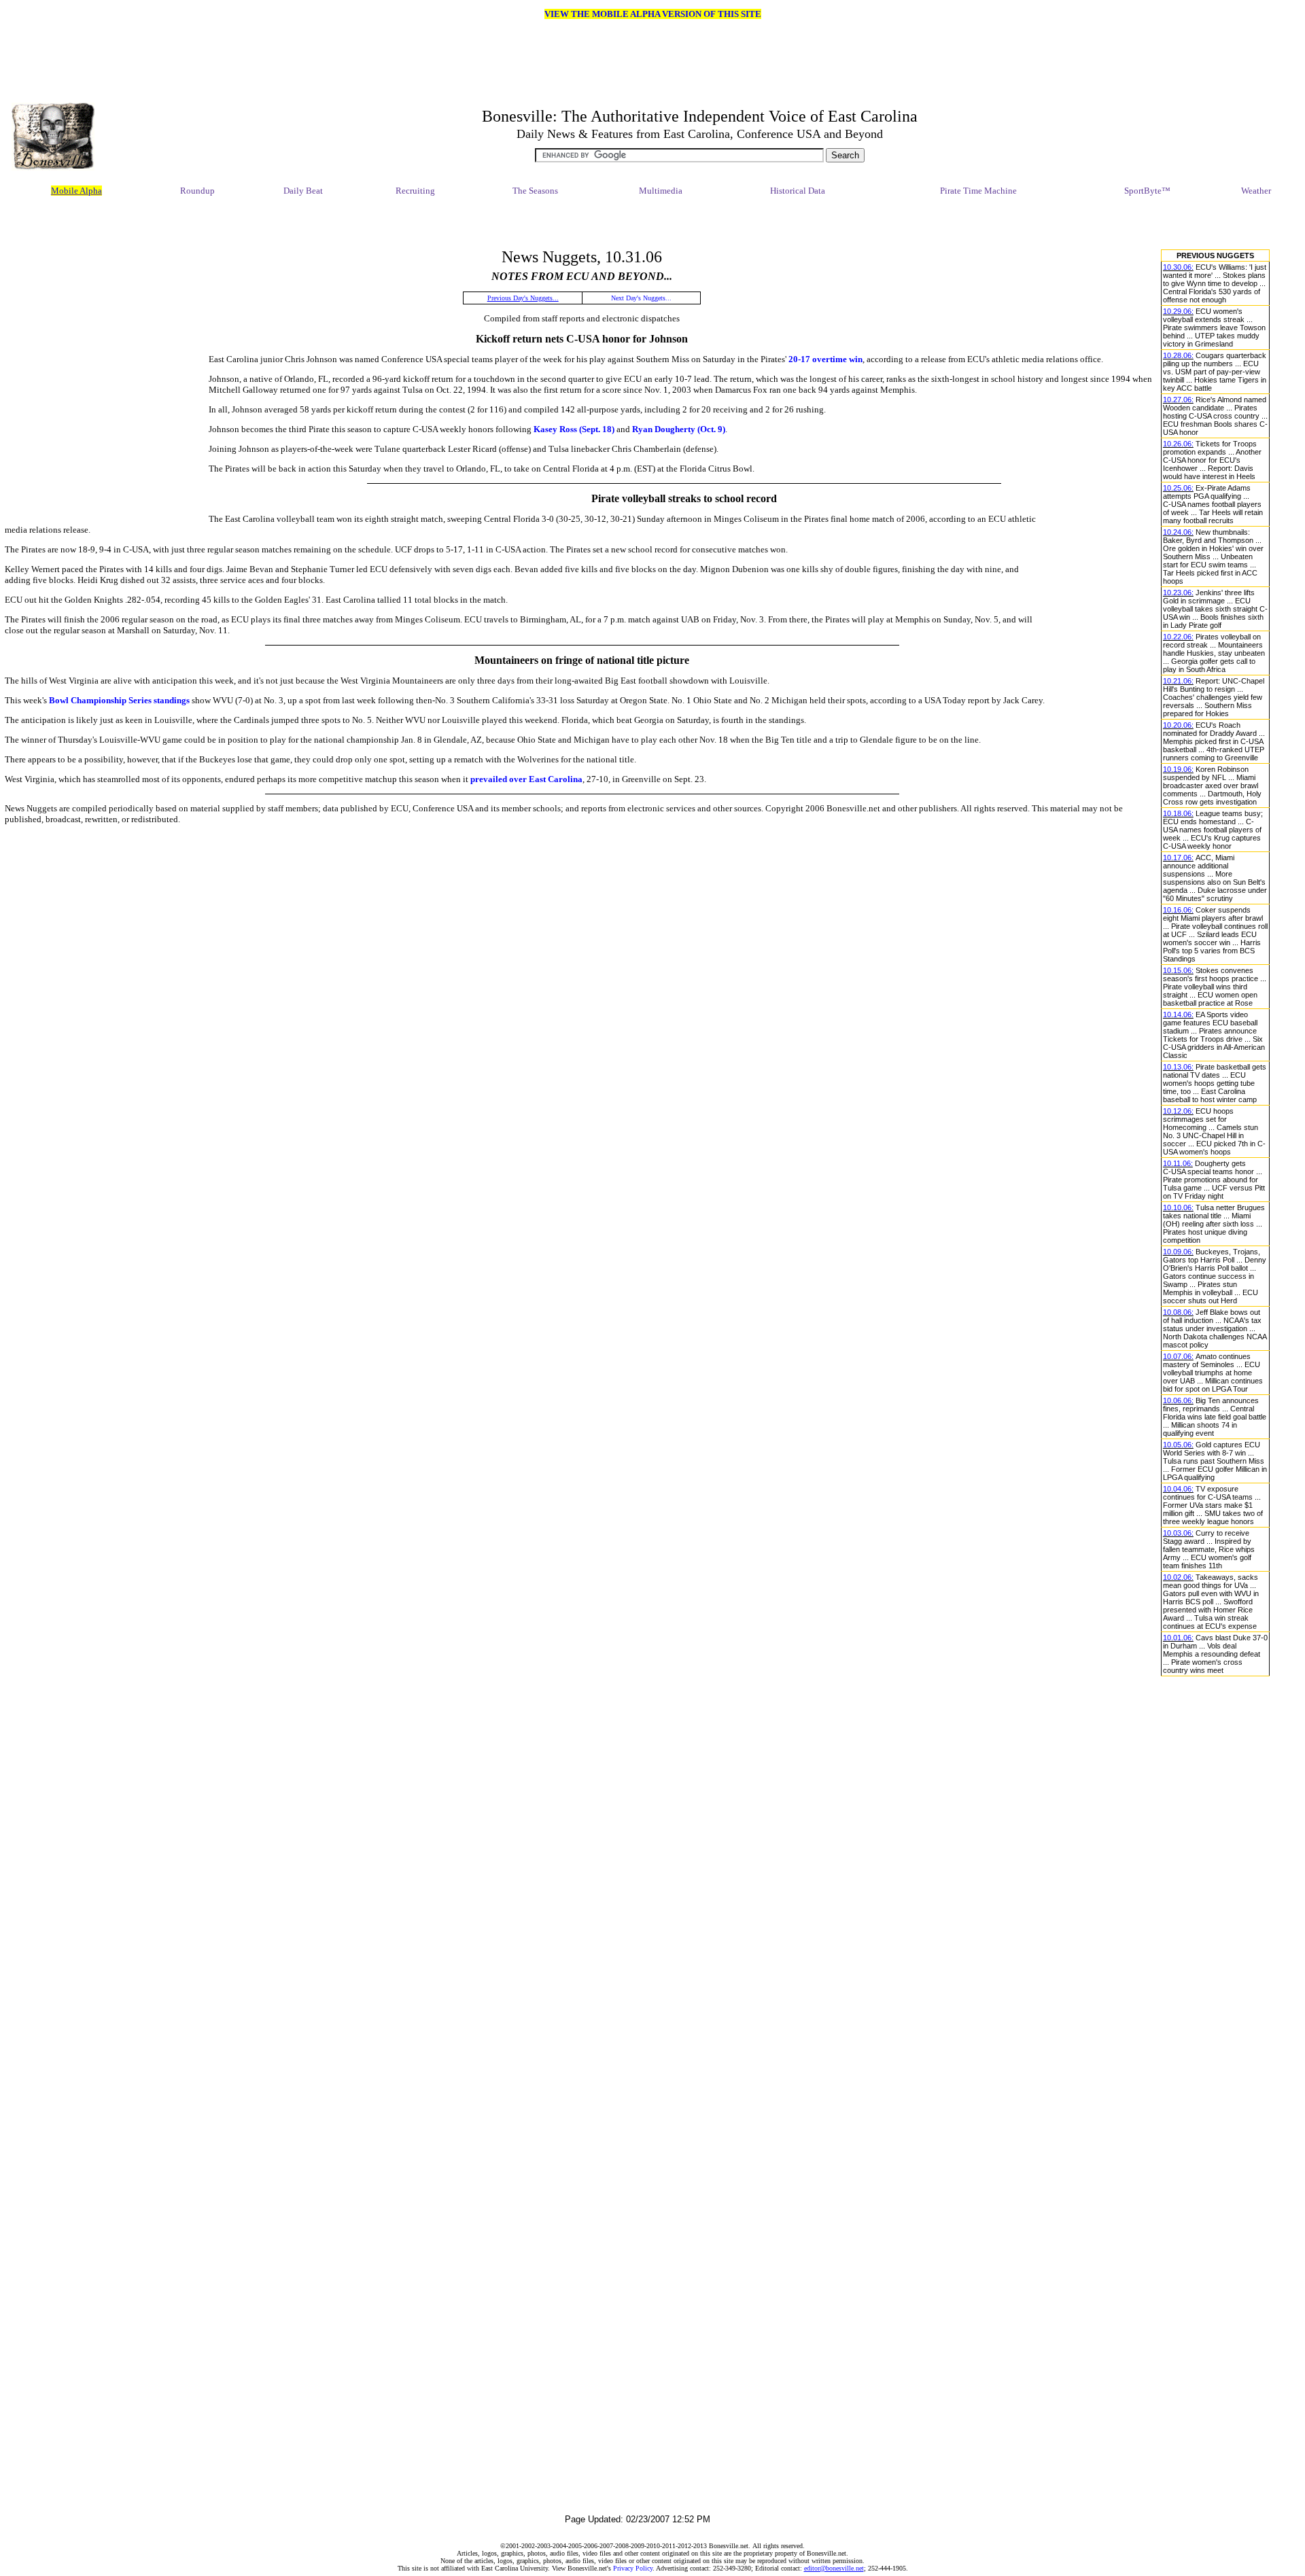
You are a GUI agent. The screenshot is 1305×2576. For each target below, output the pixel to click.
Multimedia (661, 191)
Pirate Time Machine (978, 191)
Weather (1256, 191)
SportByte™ (1147, 191)
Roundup (197, 191)
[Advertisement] (638, 224)
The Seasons (535, 191)
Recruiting (415, 191)
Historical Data (798, 191)
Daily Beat (303, 191)
